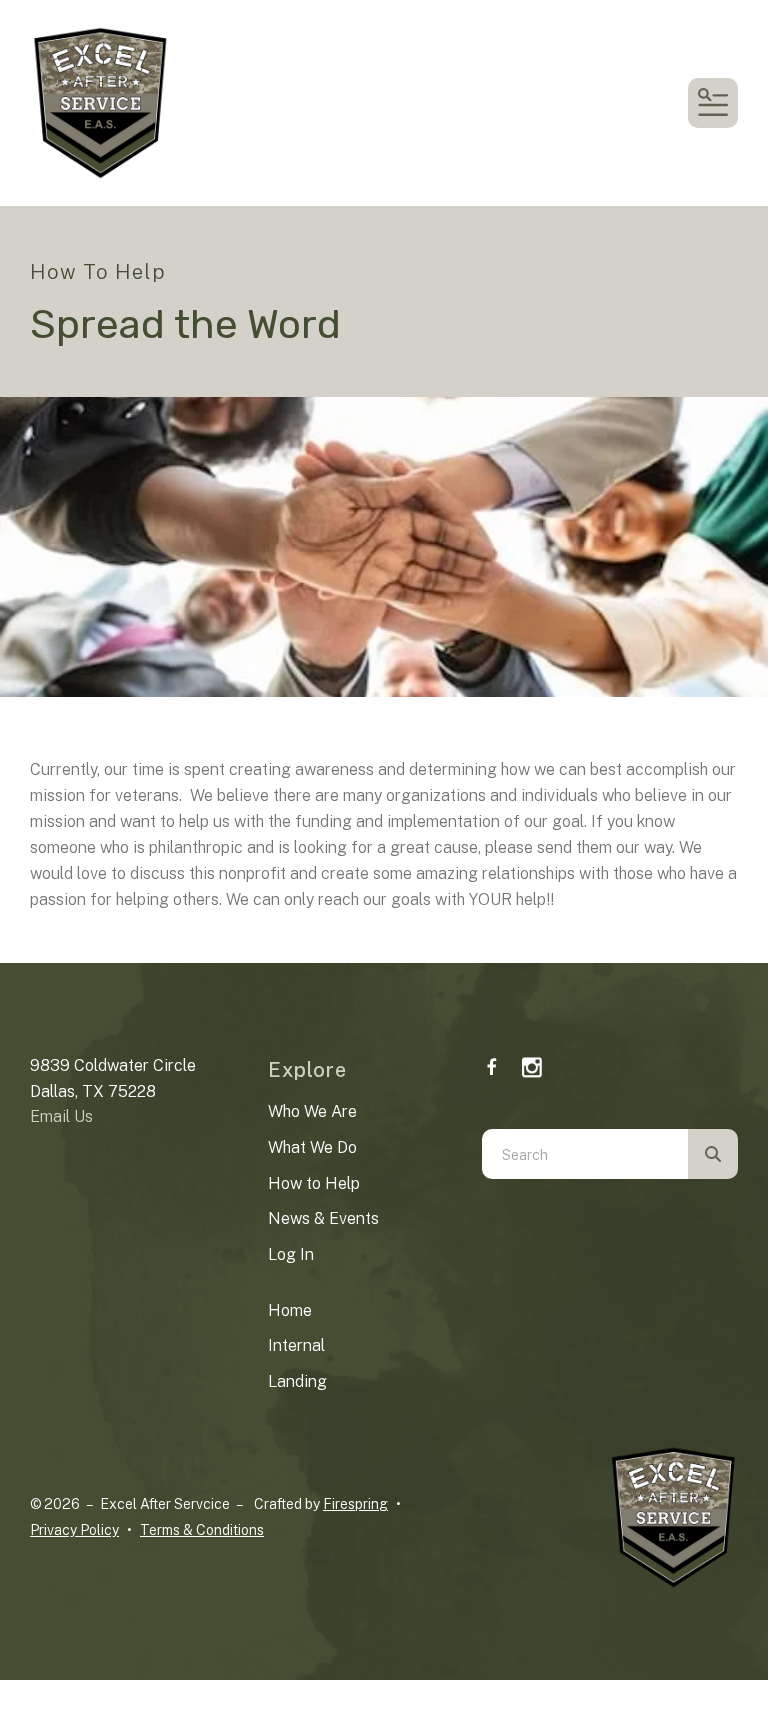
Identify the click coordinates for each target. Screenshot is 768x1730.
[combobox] (585, 1154)
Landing (297, 1381)
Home (290, 1310)
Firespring (355, 1504)
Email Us (61, 1116)
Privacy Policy (74, 1530)
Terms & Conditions (202, 1530)
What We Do (312, 1147)
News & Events (323, 1218)
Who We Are (312, 1111)
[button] (713, 103)
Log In (291, 1254)
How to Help (314, 1183)
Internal (296, 1345)
